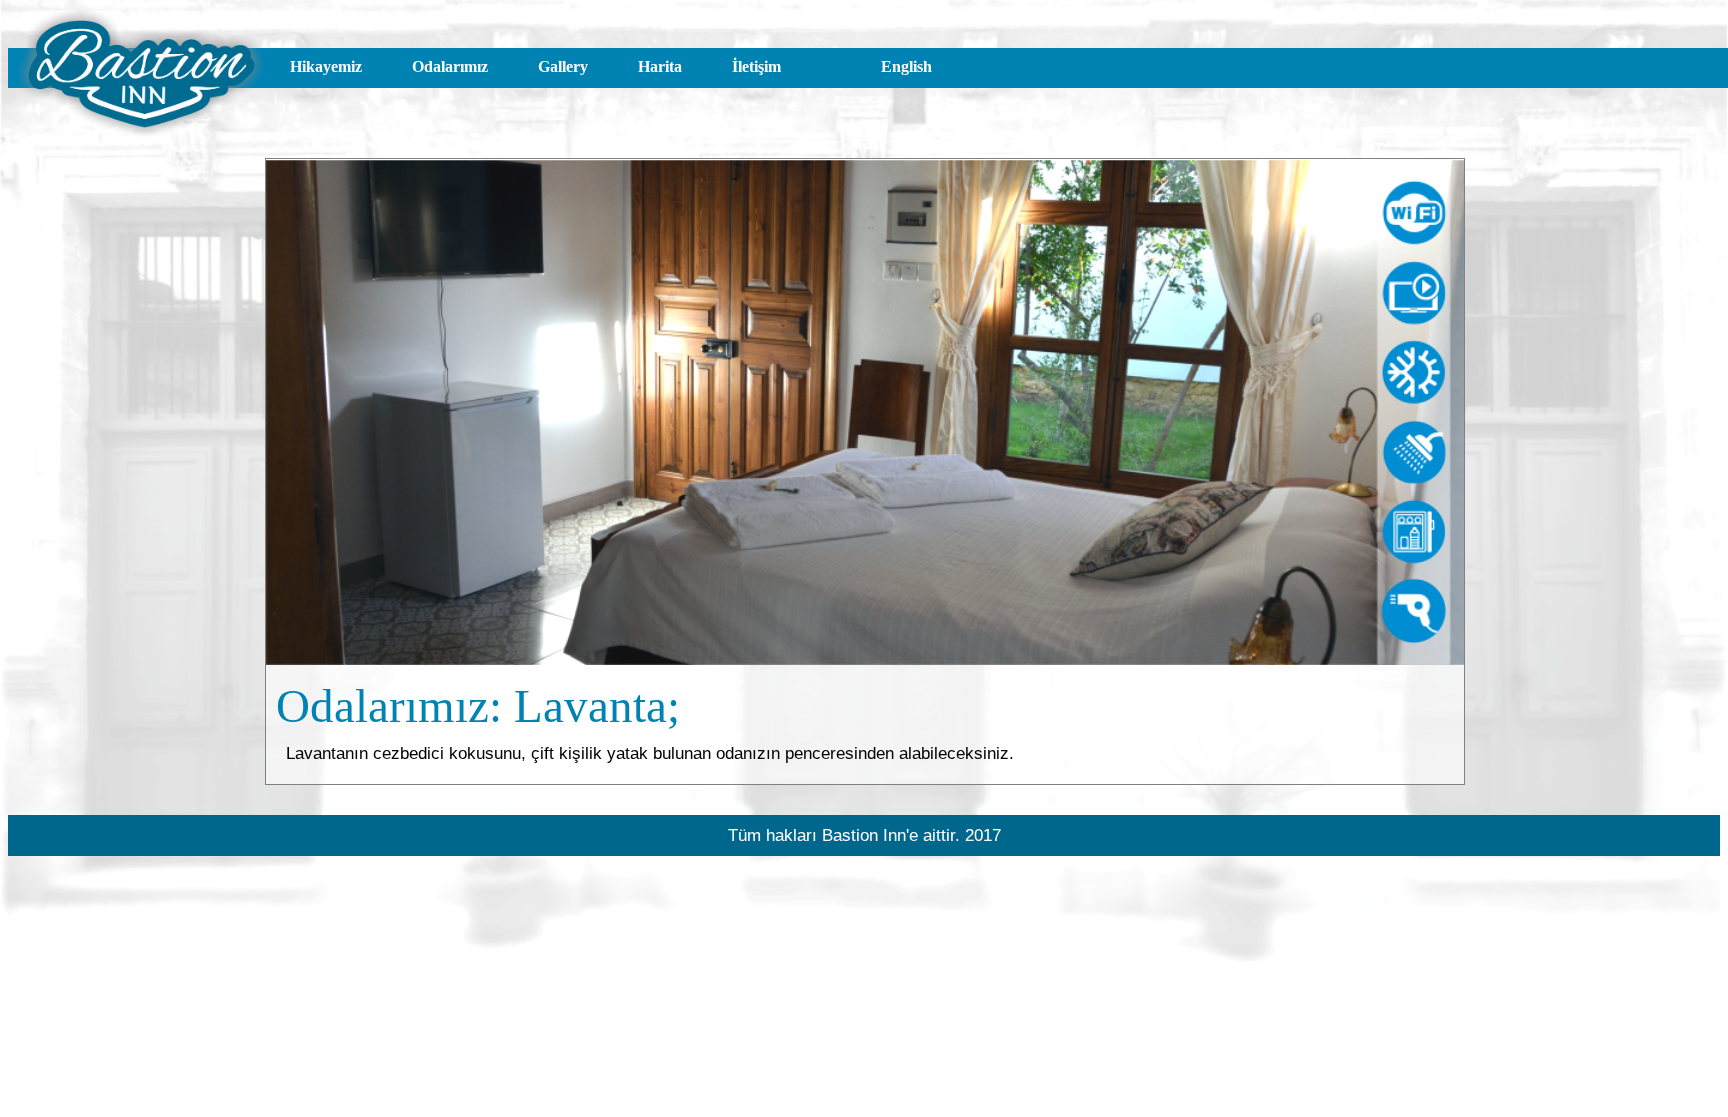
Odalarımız (450, 66)
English (906, 66)
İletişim (756, 66)
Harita (660, 66)
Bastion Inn (864, 835)
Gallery (563, 66)
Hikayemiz (326, 66)
